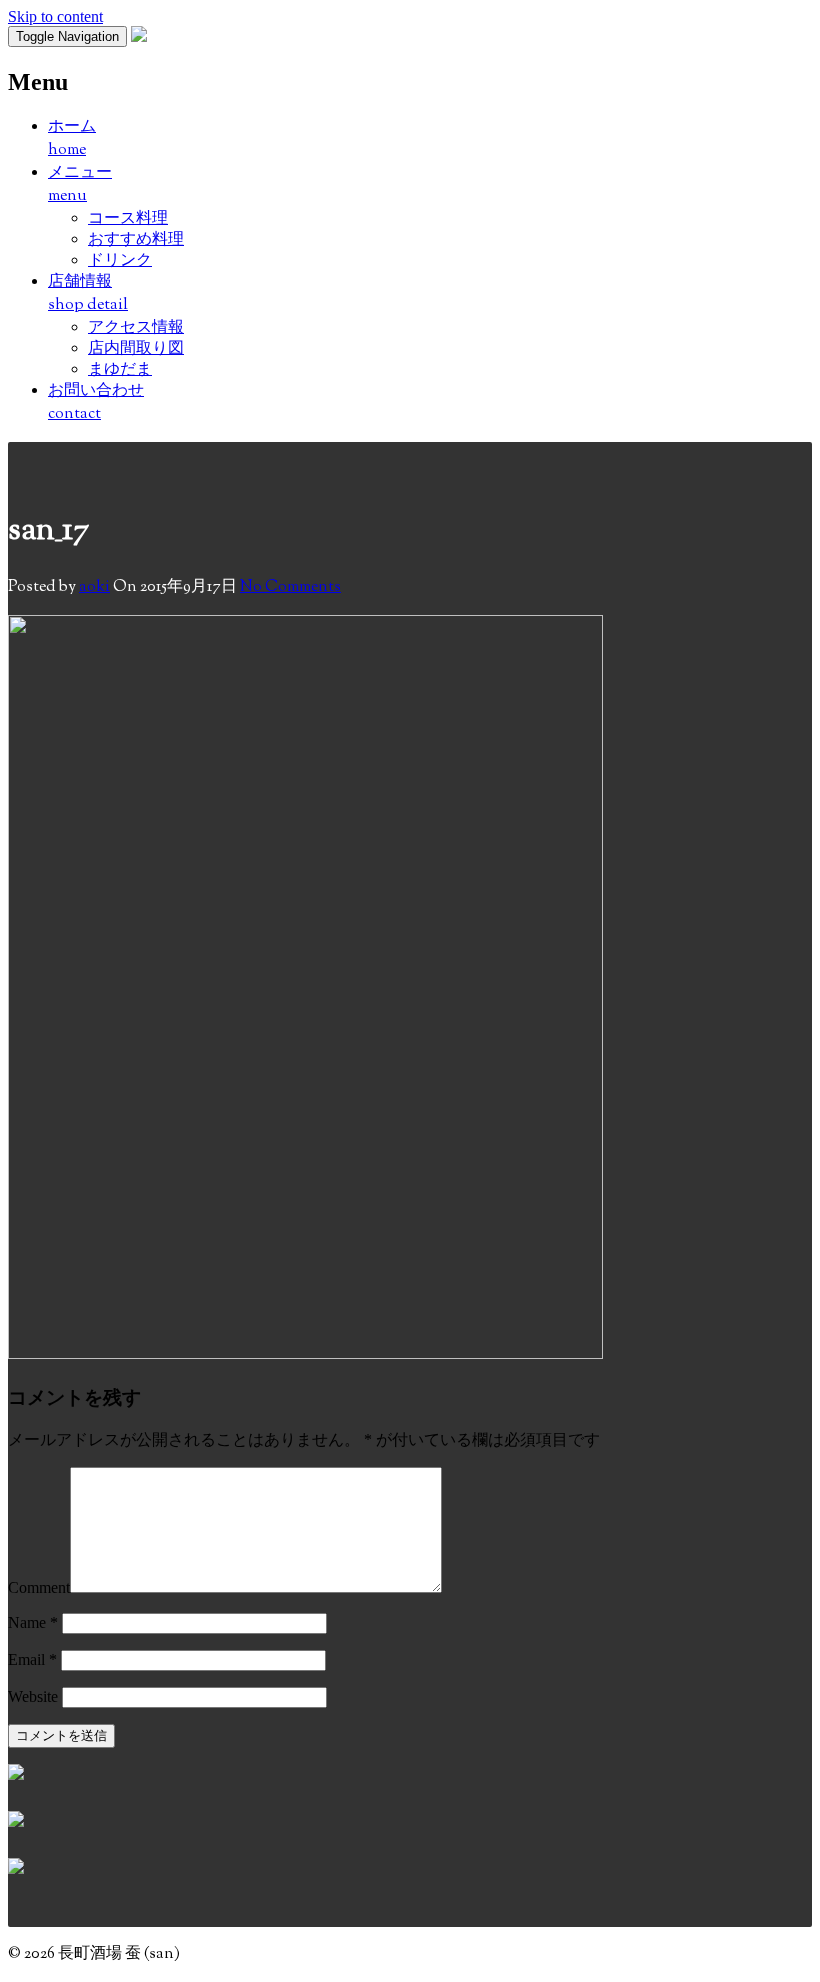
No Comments (290, 587)
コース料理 (128, 217)
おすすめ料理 (136, 238)
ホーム (72, 139)
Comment (39, 1587)
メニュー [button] (80, 185)
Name (33, 1622)
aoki (94, 587)
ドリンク (120, 259)
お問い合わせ (96, 403)
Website (33, 1696)
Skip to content (55, 16)
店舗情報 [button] (88, 294)
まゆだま (120, 368)
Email (32, 1659)
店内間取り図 (136, 347)
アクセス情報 (136, 326)
